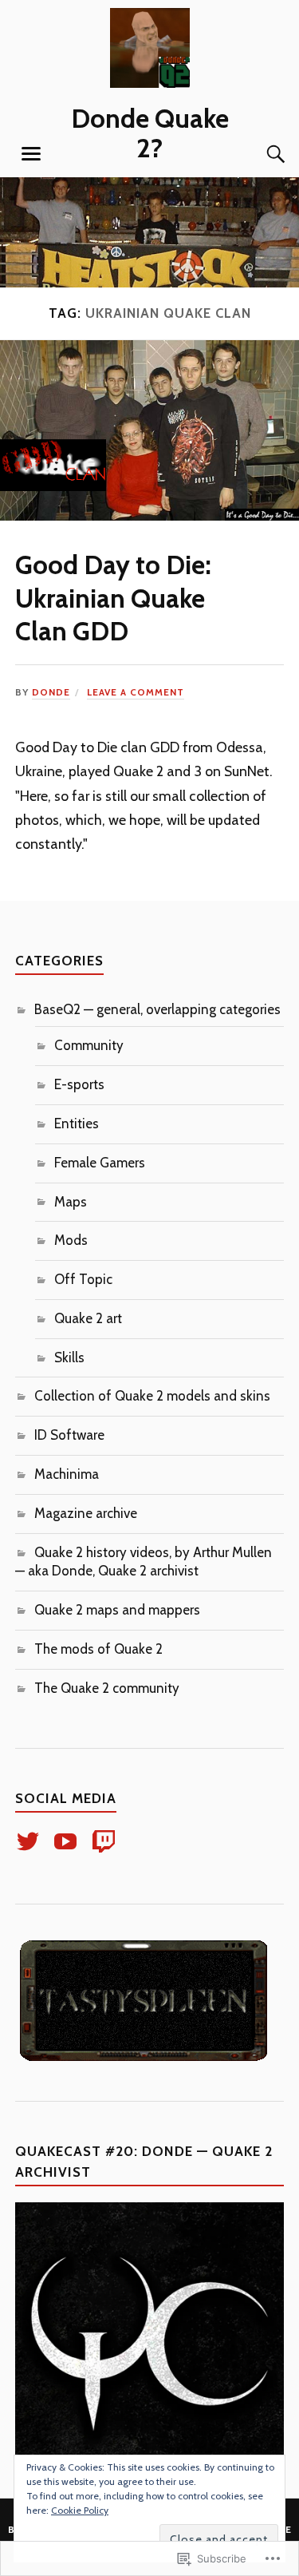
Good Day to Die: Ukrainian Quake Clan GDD (113, 598)
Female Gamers (100, 1163)
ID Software (69, 1435)
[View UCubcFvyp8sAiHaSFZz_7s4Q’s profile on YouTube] (68, 1841)
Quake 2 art (88, 1318)
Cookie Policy (80, 2510)
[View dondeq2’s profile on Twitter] (31, 1841)
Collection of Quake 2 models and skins (152, 1396)
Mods (71, 1240)
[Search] (260, 154)
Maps (71, 1202)
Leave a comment (136, 692)
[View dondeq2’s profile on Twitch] (106, 1841)
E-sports (79, 1084)
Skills (69, 1357)
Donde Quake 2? (150, 133)
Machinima (67, 1474)
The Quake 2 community (107, 1688)
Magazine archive (86, 1513)
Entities (77, 1124)
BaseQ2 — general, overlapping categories (157, 1009)
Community (89, 1045)
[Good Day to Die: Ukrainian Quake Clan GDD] (149, 516)
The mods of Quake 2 (98, 1649)
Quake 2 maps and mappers (117, 1610)
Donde (51, 692)
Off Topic (83, 1279)
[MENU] (31, 154)
